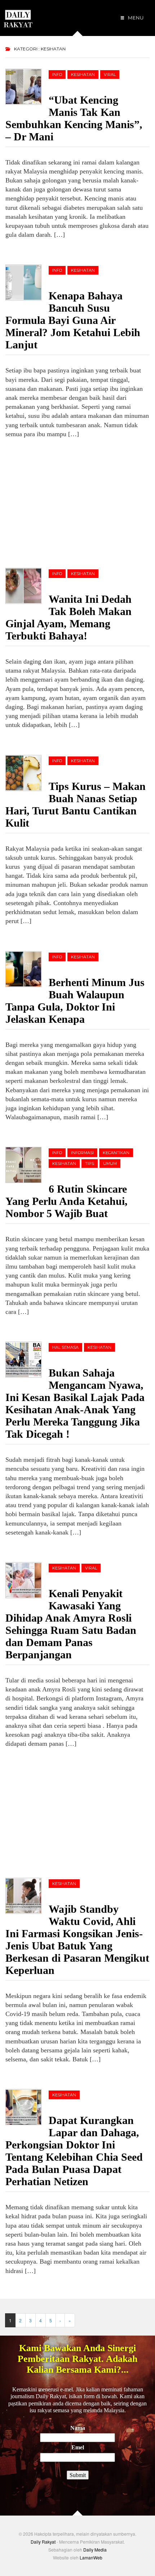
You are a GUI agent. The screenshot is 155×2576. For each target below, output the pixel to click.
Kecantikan (116, 1153)
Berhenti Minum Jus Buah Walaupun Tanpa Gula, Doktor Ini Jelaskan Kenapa (75, 1001)
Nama (78, 2428)
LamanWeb (91, 2557)
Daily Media (95, 2550)
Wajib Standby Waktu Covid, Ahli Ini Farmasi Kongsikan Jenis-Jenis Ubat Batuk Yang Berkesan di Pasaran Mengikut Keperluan (77, 1940)
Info (57, 74)
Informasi (82, 1153)
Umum (110, 1163)
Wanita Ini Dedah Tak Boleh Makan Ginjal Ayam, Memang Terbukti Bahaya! (68, 617)
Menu (135, 18)
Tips (90, 1163)
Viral (110, 74)
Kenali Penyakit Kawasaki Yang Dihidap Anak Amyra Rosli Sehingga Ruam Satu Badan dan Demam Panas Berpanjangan (71, 1624)
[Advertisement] (59, 502)
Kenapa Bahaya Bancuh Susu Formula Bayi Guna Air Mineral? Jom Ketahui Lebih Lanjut (73, 320)
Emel (78, 2447)
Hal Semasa (65, 1347)
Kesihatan (83, 74)
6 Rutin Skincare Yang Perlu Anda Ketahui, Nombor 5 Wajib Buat (67, 1201)
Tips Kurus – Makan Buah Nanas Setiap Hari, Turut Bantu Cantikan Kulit (76, 805)
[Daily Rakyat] (18, 16)
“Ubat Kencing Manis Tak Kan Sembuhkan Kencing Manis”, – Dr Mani (74, 118)
